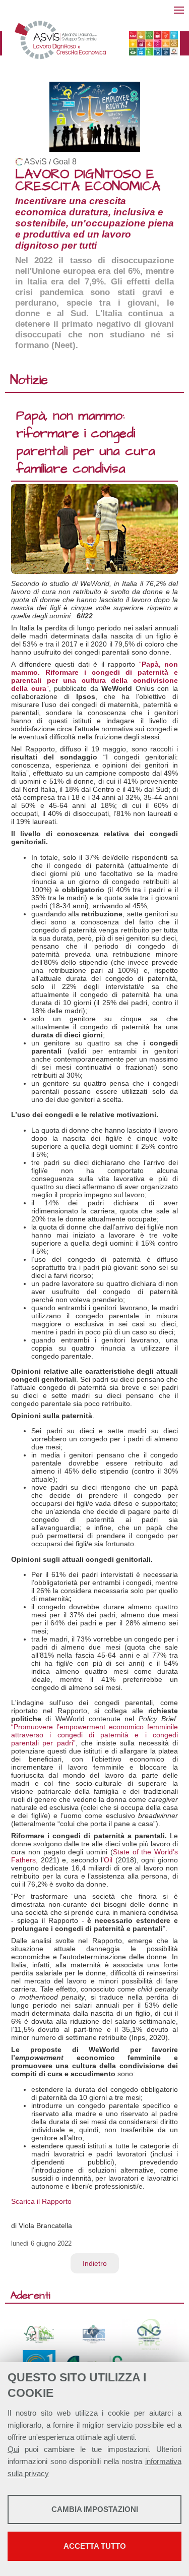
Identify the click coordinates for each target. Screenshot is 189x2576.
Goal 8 (65, 162)
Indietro (95, 2263)
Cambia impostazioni (95, 2509)
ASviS (36, 162)
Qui (13, 2449)
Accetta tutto (95, 2546)
